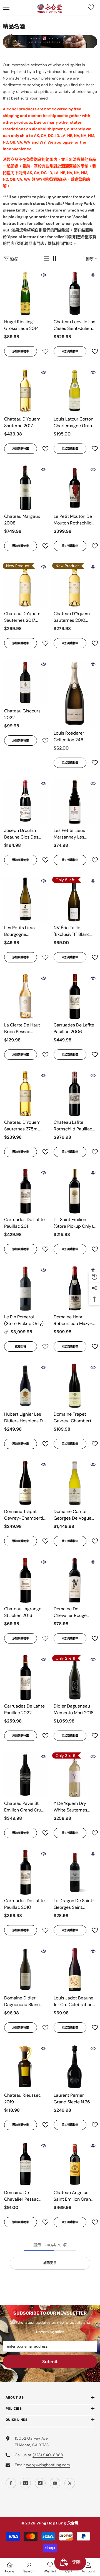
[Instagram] (26, 2483)
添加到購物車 (21, 351)
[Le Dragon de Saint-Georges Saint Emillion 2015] (75, 1872)
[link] (29, 2567)
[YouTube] (55, 2483)
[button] (47, 259)
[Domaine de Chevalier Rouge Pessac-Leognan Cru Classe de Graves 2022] (75, 1580)
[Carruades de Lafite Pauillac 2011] (25, 1191)
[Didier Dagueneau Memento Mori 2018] (75, 1678)
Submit (50, 2362)
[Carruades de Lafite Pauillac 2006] (75, 997)
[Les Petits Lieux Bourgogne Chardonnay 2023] (25, 899)
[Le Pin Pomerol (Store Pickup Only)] (25, 1288)
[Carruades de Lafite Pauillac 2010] (25, 1872)
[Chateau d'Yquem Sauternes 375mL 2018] (25, 1094)
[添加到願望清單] (43, 351)
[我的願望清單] (91, 7)
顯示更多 (50, 2263)
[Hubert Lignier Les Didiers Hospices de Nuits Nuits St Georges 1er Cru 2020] (25, 1386)
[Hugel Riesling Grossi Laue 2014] (25, 293)
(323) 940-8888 (48, 2455)
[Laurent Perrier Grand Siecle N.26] (75, 2067)
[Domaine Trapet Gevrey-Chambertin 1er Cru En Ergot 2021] (25, 1483)
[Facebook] (11, 2483)
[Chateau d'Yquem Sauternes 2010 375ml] (75, 585)
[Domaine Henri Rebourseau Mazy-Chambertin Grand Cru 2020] (75, 1288)
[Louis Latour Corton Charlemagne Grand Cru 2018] (75, 391)
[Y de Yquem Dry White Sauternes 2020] (75, 1775)
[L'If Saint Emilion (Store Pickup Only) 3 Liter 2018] (75, 1191)
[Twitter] (70, 2483)
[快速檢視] (44, 275)
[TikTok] (40, 2483)
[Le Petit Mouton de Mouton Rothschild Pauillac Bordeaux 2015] (75, 488)
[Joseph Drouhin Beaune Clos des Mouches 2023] (25, 802)
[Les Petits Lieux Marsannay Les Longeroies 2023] (75, 802)
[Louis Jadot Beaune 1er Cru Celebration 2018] (75, 1969)
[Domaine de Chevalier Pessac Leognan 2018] (25, 2164)
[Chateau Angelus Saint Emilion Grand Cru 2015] (75, 2164)
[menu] (6, 7)
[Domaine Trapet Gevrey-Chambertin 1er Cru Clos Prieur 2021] (75, 1386)
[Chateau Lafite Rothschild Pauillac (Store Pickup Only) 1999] (75, 1094)
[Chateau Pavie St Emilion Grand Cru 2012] (25, 1775)
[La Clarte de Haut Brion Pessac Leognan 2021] (25, 997)
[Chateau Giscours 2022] (25, 682)
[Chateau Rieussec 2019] (25, 2067)
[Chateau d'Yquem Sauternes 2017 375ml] (25, 585)
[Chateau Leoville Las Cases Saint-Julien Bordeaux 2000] (75, 293)
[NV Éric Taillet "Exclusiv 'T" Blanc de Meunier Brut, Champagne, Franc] (75, 899)
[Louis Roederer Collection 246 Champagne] (75, 694)
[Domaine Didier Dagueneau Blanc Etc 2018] (25, 1969)
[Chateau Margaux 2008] (25, 488)
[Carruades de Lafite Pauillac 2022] (25, 1678)
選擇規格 (21, 1346)
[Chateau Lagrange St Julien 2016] (25, 1580)
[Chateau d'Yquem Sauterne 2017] (25, 391)
